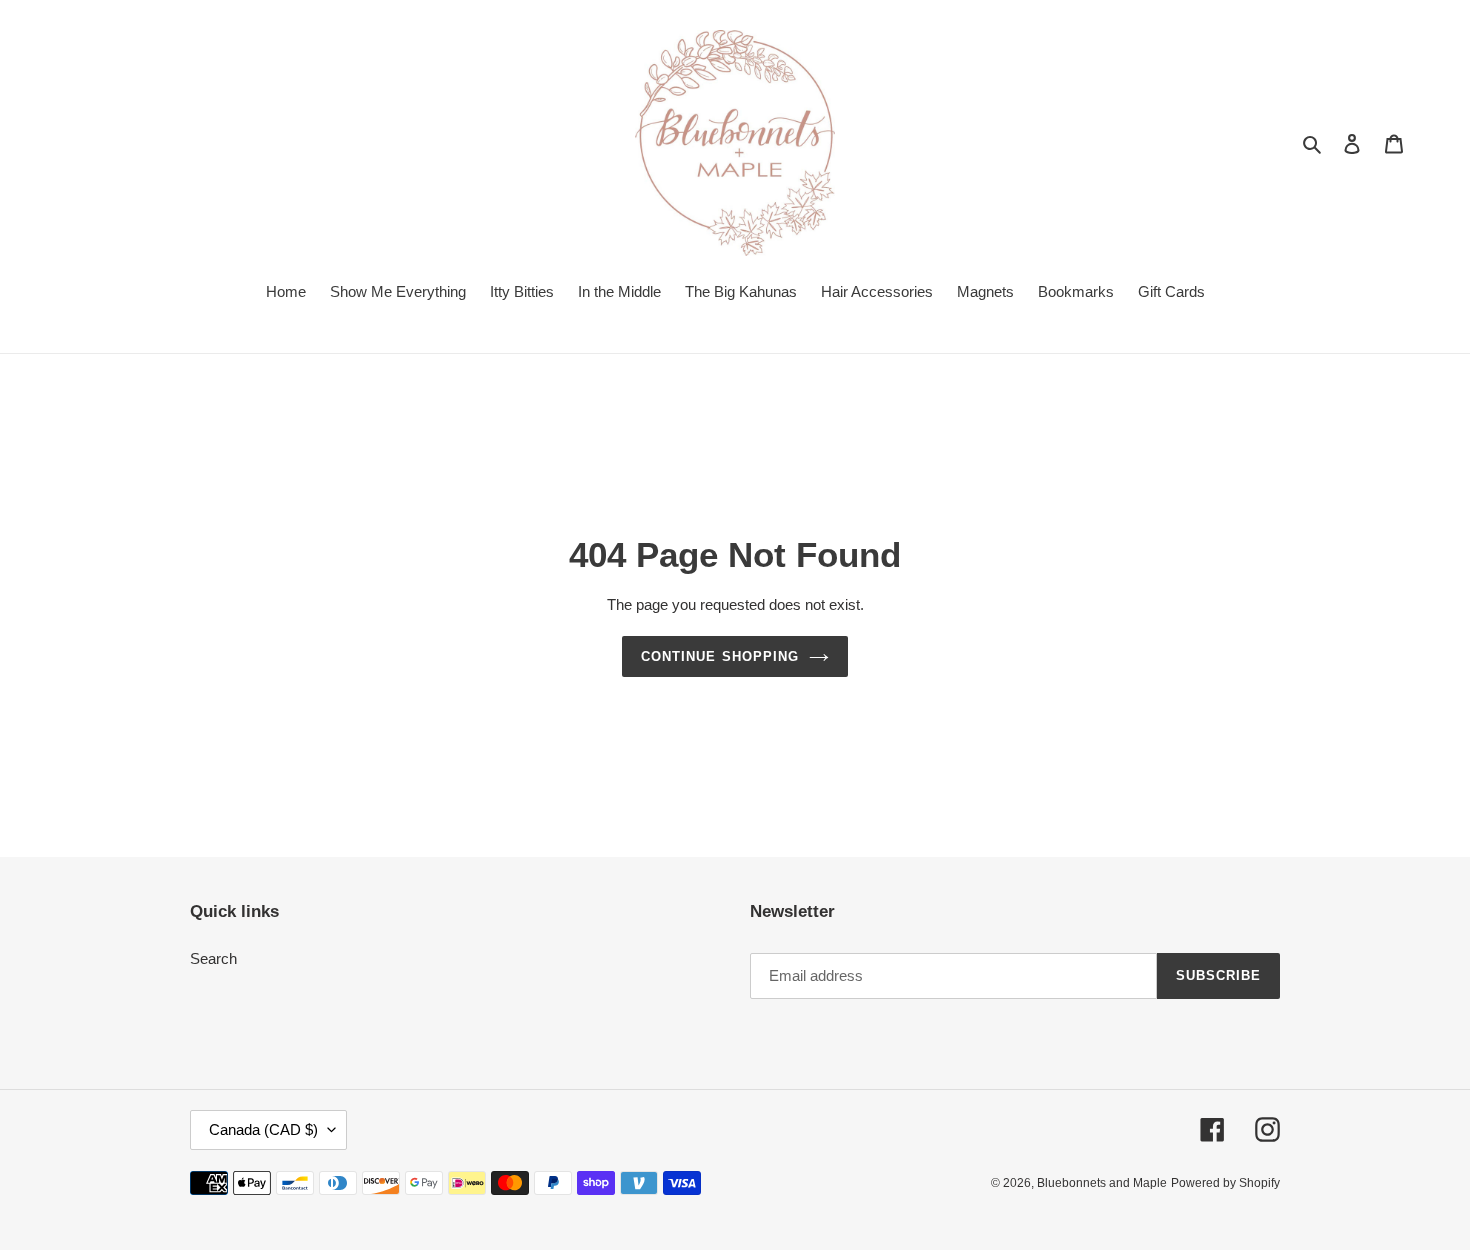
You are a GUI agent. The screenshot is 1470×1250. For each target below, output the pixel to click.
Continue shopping (720, 656)
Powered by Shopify (1225, 1183)
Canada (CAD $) (263, 1129)
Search (213, 958)
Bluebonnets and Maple (1102, 1183)
